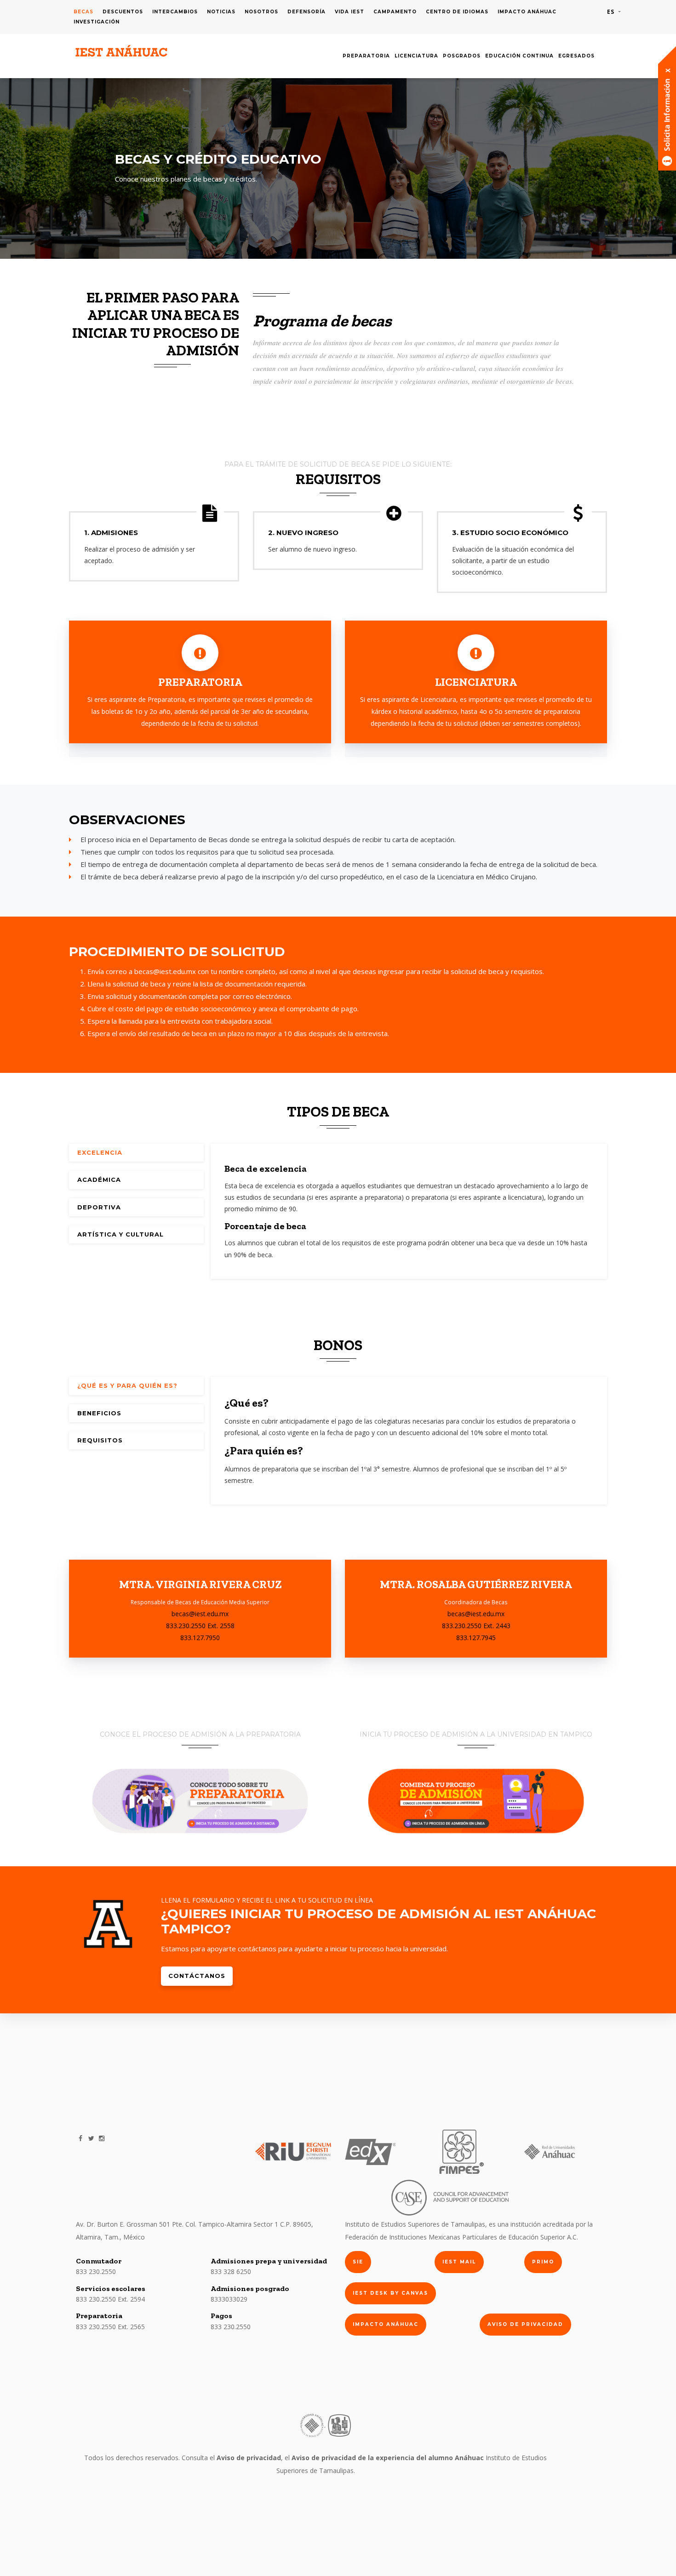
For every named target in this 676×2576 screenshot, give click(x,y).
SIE (358, 2262)
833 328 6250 (231, 2271)
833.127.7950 (200, 1638)
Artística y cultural (120, 1234)
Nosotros (261, 12)
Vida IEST (349, 12)
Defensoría (306, 12)
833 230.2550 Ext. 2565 (110, 2327)
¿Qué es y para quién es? (127, 1385)
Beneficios (99, 1413)
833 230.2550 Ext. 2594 (110, 2299)
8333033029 (229, 2299)
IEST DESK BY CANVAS (390, 2293)
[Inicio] (122, 51)
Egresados (576, 56)
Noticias (221, 12)
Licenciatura (416, 56)
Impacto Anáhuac (527, 12)
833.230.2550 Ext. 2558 (200, 1626)
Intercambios (175, 12)
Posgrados (462, 56)
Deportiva (99, 1207)
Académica (99, 1180)
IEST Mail (459, 2262)
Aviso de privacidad (525, 2324)
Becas (83, 12)
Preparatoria (366, 56)
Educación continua (519, 56)
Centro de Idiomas (457, 12)
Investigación (97, 22)
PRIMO (543, 2262)
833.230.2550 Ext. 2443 (476, 1626)
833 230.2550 (96, 2271)
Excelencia (100, 1152)
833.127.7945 (476, 1638)
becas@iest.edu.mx (165, 971)
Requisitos (100, 1440)
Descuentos (123, 12)
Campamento (395, 12)
